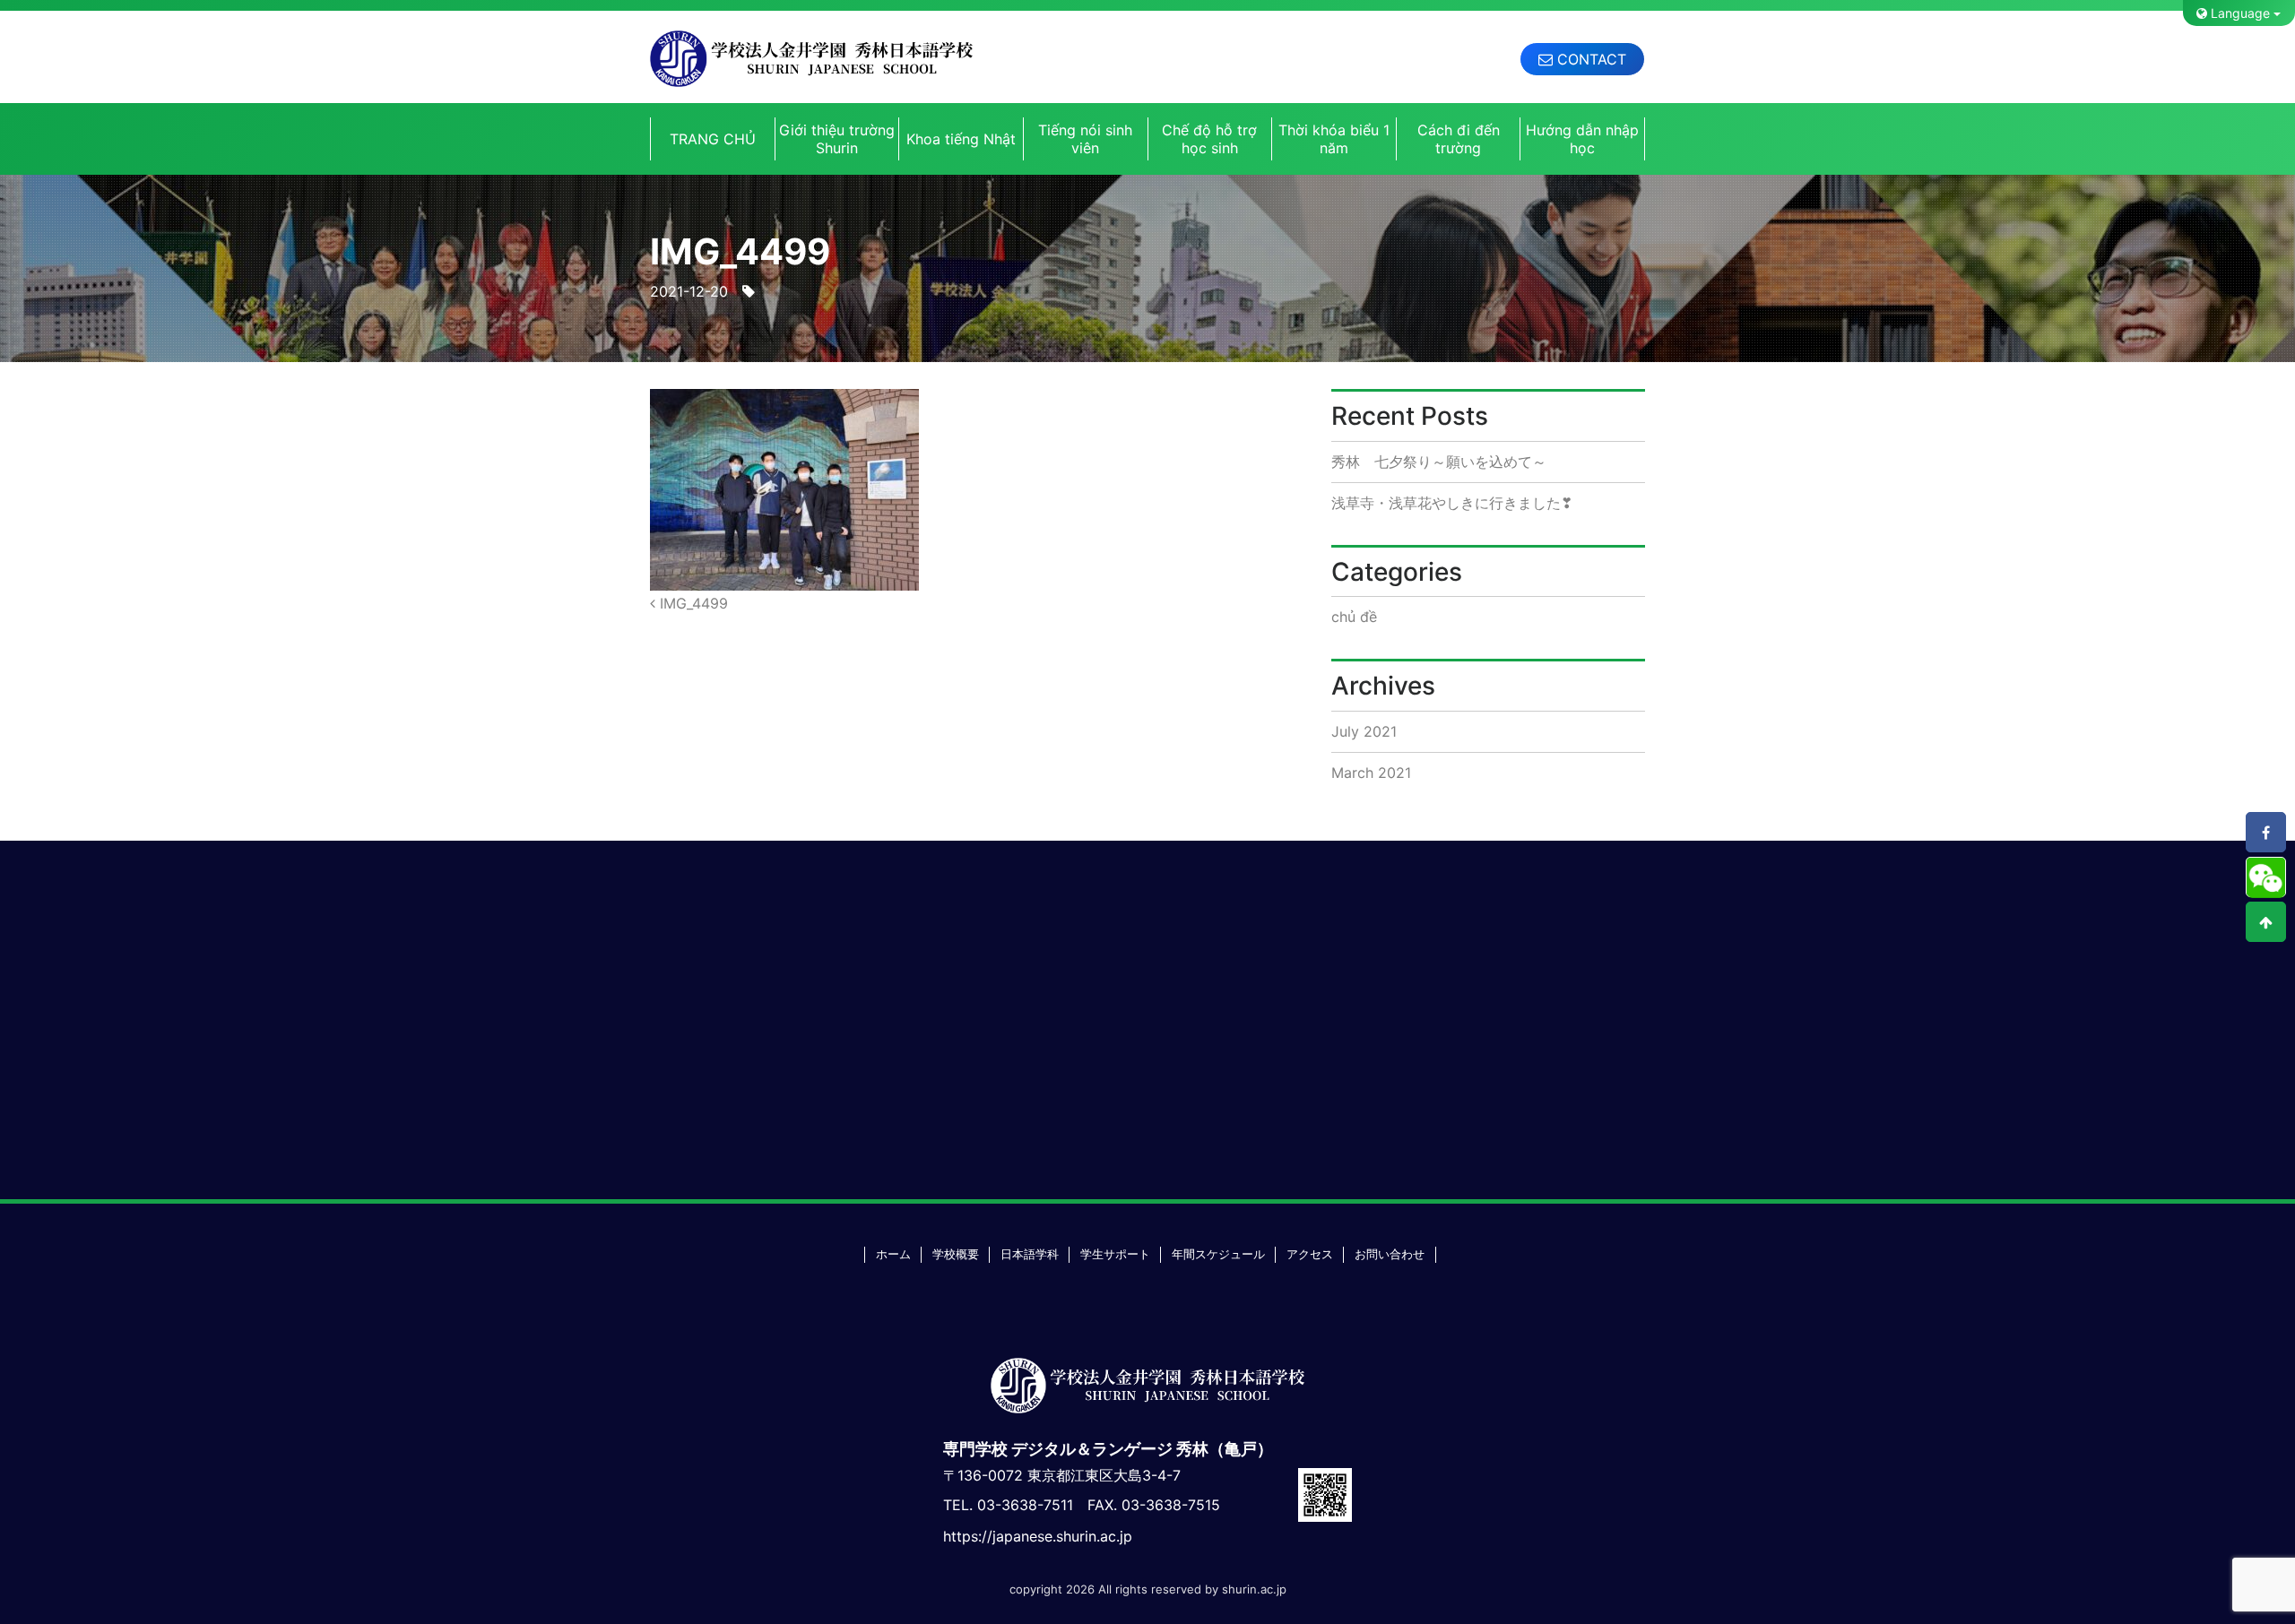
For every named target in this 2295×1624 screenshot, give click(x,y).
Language (2239, 13)
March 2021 (1371, 773)
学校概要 (956, 1254)
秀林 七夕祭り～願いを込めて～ (1439, 462)
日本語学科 (1030, 1254)
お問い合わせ (1390, 1254)
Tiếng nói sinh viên (1085, 139)
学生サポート (1115, 1254)
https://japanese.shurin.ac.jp (1038, 1536)
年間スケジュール (1218, 1254)
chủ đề (1354, 617)
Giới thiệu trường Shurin (837, 139)
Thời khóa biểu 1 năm (1334, 139)
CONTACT (1589, 59)
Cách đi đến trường (1459, 139)
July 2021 (1364, 731)
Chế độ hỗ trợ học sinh (1209, 139)
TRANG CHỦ (713, 139)
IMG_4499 (692, 603)
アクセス (1310, 1254)
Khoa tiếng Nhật (961, 139)
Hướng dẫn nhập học (1582, 139)
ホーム (893, 1254)
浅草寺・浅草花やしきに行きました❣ (1452, 503)
